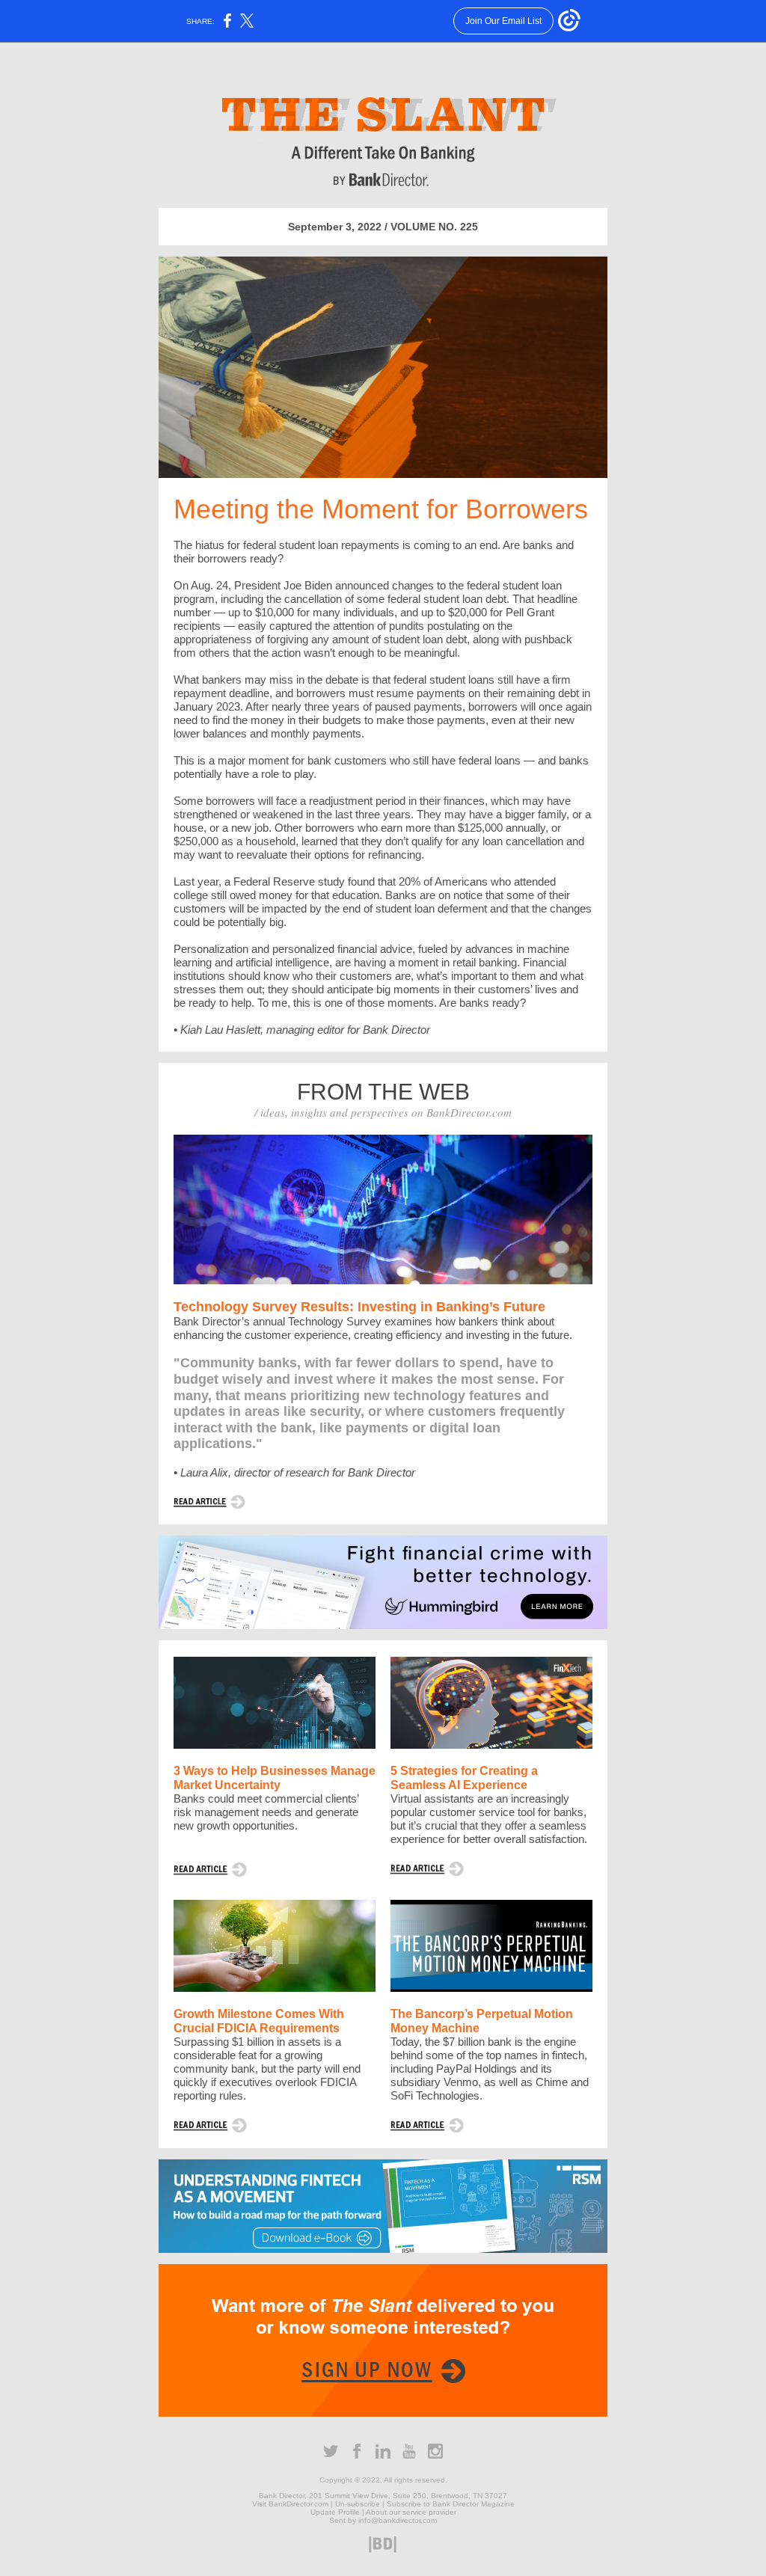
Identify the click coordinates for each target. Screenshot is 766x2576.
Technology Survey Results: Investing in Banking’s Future (359, 1307)
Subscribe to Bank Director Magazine (451, 2504)
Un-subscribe (358, 2504)
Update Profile (335, 2512)
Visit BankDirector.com (290, 2504)
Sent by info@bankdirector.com (383, 2520)
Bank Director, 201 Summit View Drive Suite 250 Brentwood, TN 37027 (383, 2496)
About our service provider (411, 2512)
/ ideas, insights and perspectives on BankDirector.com (383, 1112)
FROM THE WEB (383, 1092)
